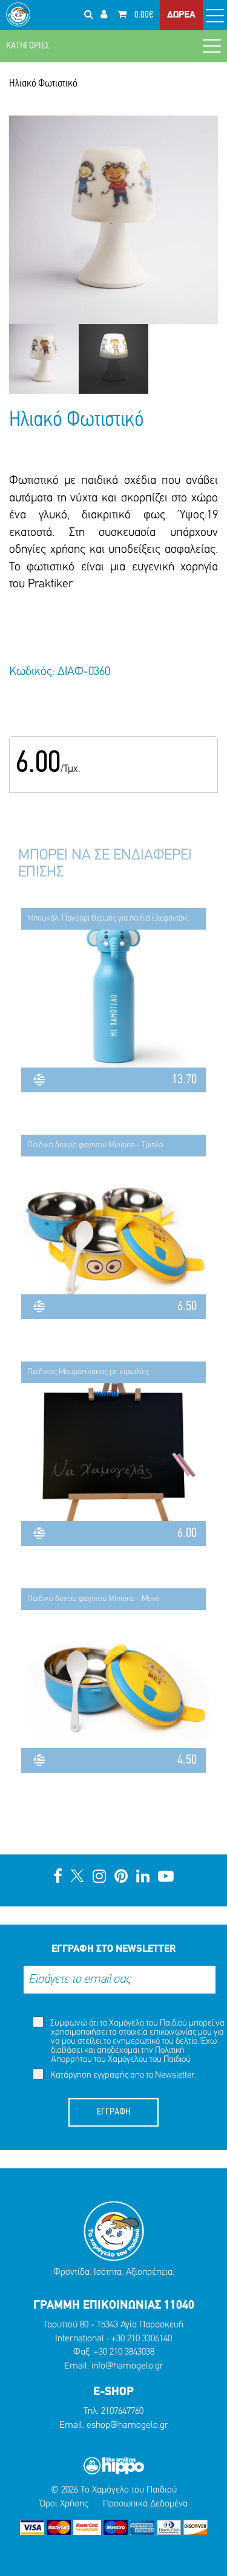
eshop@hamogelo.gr (127, 2425)
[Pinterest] (121, 1878)
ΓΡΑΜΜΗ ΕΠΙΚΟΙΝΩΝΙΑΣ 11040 (114, 2306)
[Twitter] (77, 1878)
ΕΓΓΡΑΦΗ (113, 2112)
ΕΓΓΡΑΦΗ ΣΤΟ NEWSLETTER (113, 1949)
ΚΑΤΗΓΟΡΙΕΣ (28, 46)
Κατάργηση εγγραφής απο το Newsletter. (122, 2075)
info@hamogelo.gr (127, 2366)
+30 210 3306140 (141, 2339)
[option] (44, 359)
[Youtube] (166, 1878)
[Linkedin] (143, 1878)
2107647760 (122, 2411)
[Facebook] (58, 1878)
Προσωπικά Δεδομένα (145, 2504)
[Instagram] (99, 1878)
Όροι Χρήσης (64, 2504)
